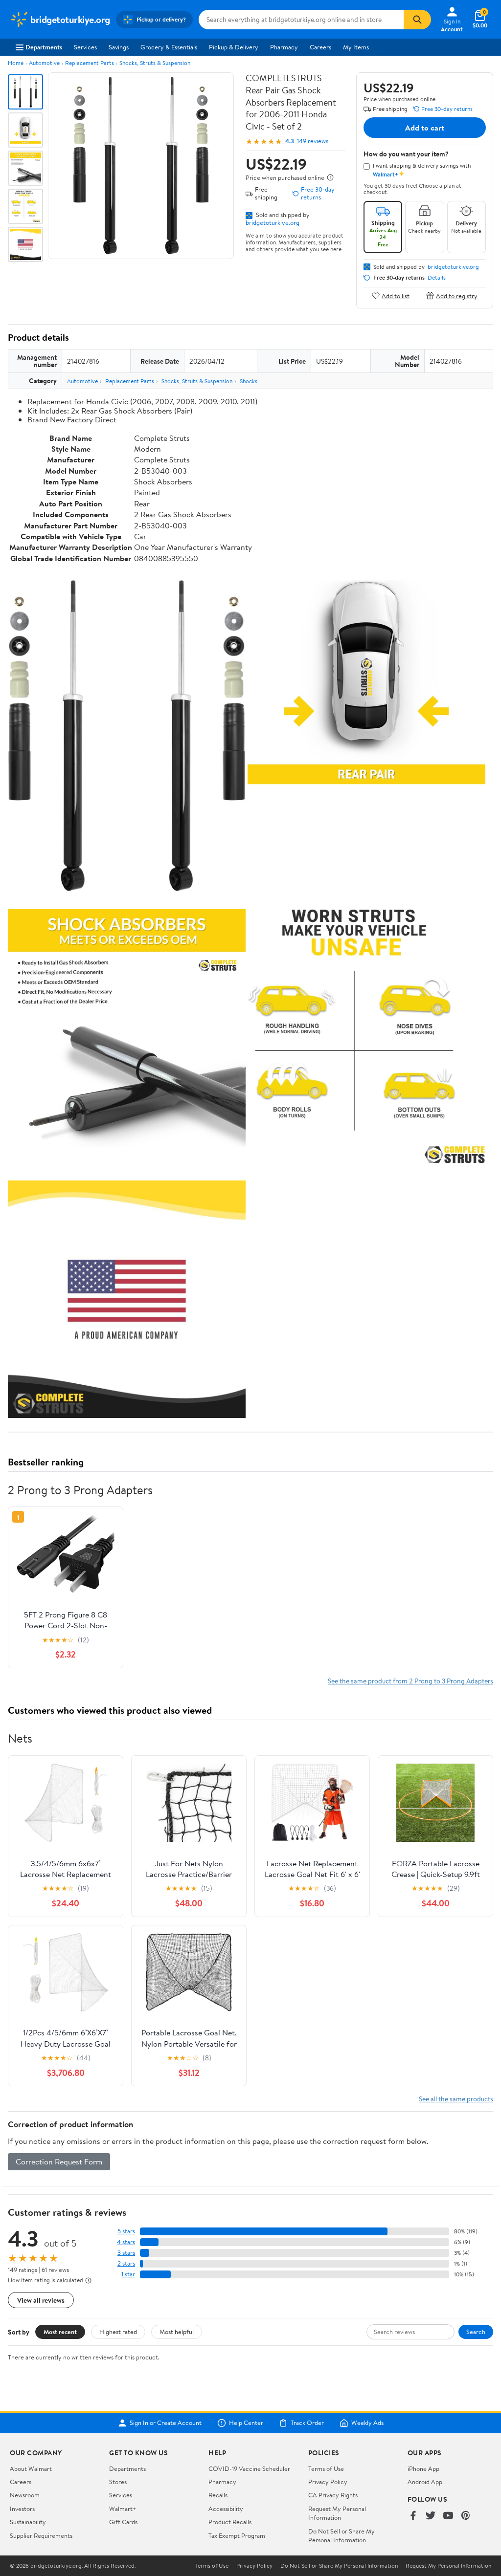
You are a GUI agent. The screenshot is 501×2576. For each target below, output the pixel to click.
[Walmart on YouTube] (448, 2516)
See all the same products (456, 2099)
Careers (320, 47)
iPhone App (423, 2468)
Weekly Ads (367, 2423)
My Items (356, 47)
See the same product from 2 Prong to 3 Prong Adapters (410, 1681)
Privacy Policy (328, 2482)
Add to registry (457, 295)
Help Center (246, 2423)
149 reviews (313, 141)
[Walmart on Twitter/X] (431, 2516)
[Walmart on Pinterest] (466, 2516)
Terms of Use (326, 2468)
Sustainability (28, 2522)
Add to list (396, 295)
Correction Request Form (59, 2161)
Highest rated (118, 2332)
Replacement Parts (90, 63)
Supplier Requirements (41, 2535)
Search (476, 2332)
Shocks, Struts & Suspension (155, 63)
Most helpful (177, 2332)
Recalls (218, 2495)
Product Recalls (230, 2522)
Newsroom (25, 2495)
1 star (128, 2274)
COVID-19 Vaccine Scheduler (249, 2468)
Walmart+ (123, 2509)
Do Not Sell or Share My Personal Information (342, 2535)
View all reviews (41, 2300)
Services (85, 47)
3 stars (126, 2253)
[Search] (417, 20)
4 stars (126, 2242)
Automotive (44, 63)
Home (16, 63)
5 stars (126, 2231)
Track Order (307, 2423)
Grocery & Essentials (169, 47)
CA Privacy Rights (333, 2495)
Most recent (60, 2332)
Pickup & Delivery (234, 47)
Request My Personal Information (337, 2513)
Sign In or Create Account (166, 2423)
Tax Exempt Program (237, 2535)
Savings (119, 47)
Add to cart (425, 128)
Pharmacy (284, 47)
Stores (118, 2482)
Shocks (249, 381)
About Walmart (31, 2468)
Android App (425, 2482)
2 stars (126, 2263)
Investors (22, 2509)
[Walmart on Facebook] (413, 2516)
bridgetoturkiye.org (273, 222)
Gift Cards (123, 2522)
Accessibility (226, 2509)
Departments (44, 47)
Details (437, 278)
